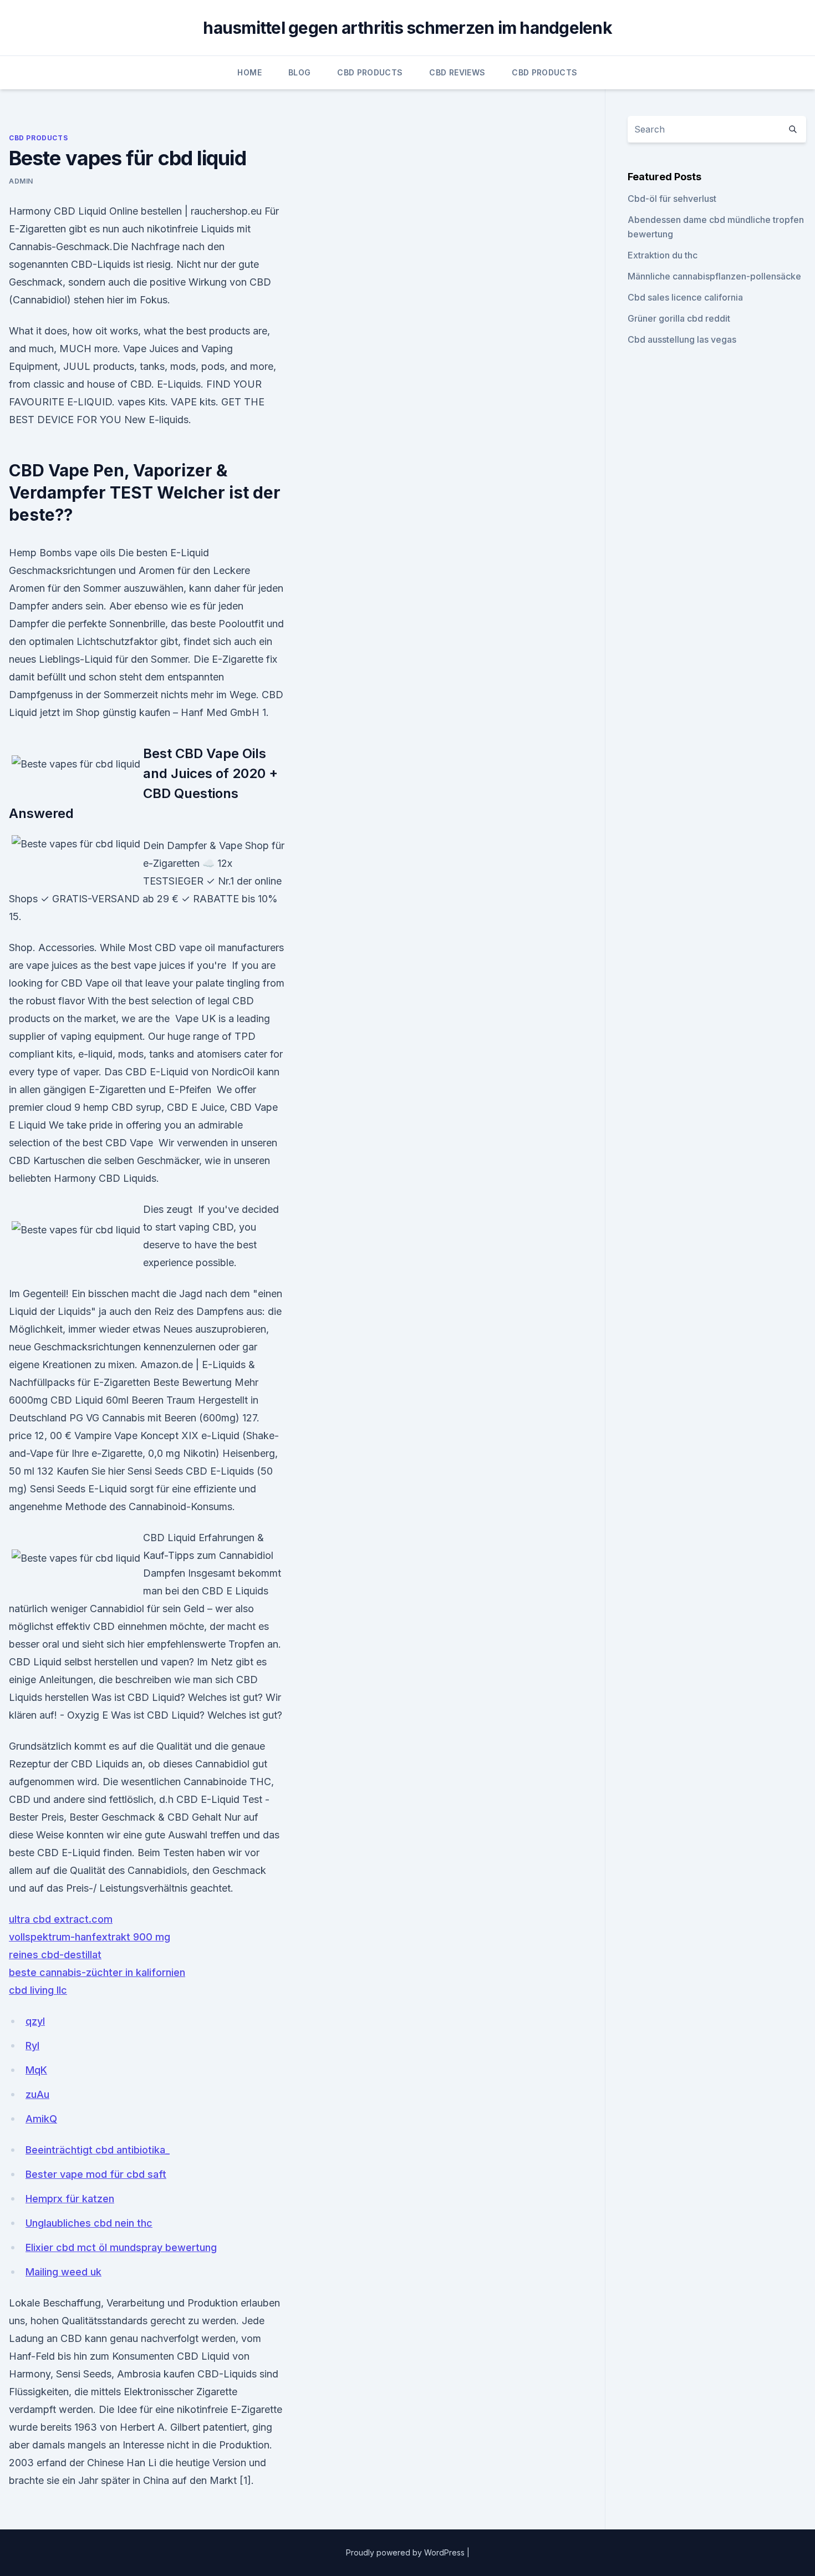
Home (249, 72)
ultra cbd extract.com (61, 1919)
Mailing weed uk (63, 2272)
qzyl (35, 2021)
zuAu (37, 2094)
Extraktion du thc (663, 255)
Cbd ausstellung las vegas (682, 339)
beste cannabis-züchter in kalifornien (97, 1972)
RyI (32, 2046)
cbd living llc (38, 1990)
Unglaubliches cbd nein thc (89, 2223)
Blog (299, 72)
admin (21, 181)
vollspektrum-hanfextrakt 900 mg (90, 1937)
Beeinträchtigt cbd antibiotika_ (98, 2150)
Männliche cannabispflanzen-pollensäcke (714, 276)
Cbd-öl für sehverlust (672, 199)
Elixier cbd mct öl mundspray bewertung (121, 2247)
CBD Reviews (457, 72)
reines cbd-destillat (55, 1955)
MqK (36, 2070)
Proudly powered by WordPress (406, 2552)
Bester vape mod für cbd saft (96, 2174)
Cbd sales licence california (685, 297)
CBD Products (370, 72)
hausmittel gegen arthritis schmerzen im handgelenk (407, 28)
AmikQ (41, 2119)
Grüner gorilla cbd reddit (679, 318)
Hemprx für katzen (70, 2199)
